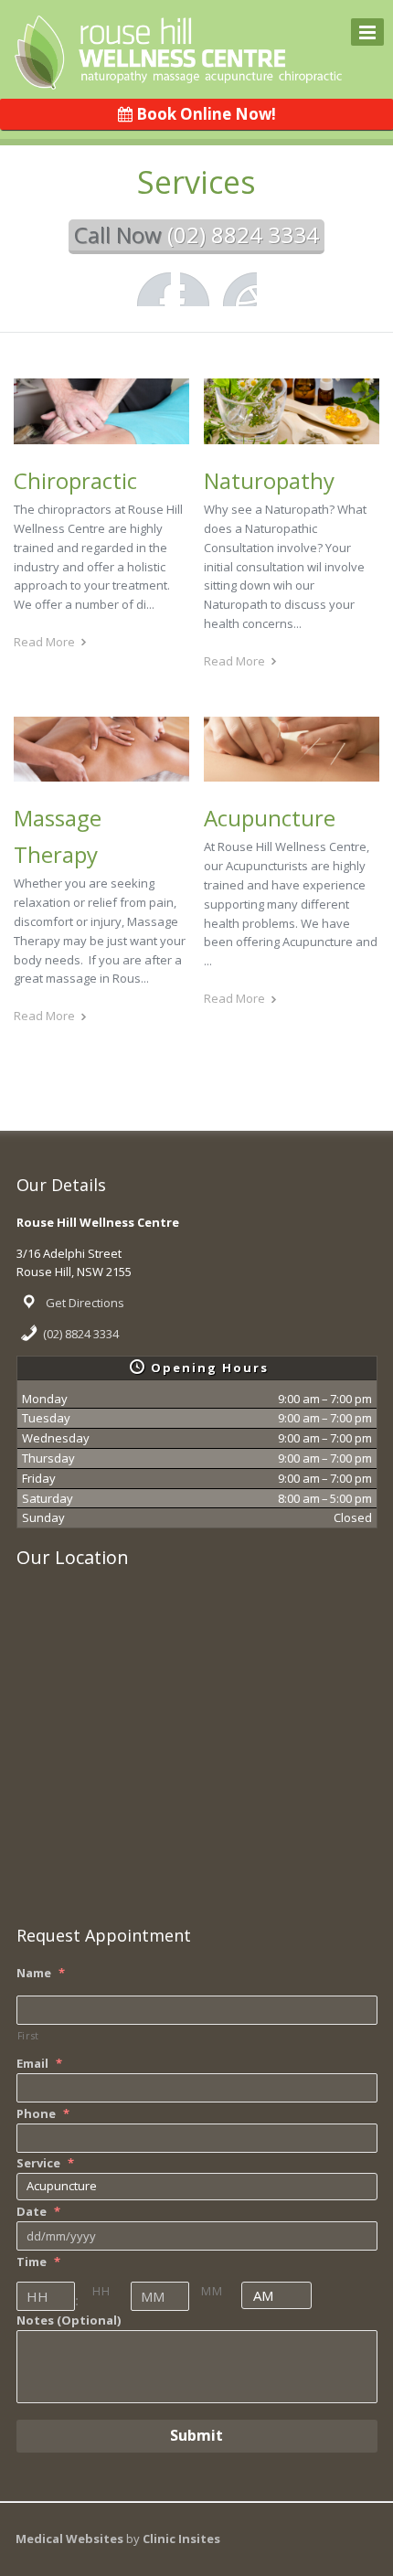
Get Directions (85, 1303)
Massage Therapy (58, 836)
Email (39, 2064)
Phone (43, 2114)
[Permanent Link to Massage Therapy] (101, 773)
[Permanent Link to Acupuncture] (292, 773)
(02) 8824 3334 (81, 1334)
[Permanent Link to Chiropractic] (101, 435)
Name (41, 1973)
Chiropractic (75, 480)
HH (101, 2291)
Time (38, 2262)
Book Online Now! (204, 114)
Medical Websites (71, 2539)
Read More (44, 642)
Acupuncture (270, 818)
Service (45, 2163)
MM (212, 2291)
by (173, 2539)
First (28, 2036)
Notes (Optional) (69, 2321)
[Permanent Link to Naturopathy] (292, 435)
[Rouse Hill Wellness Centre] (178, 78)
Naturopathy (269, 480)
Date (38, 2212)
